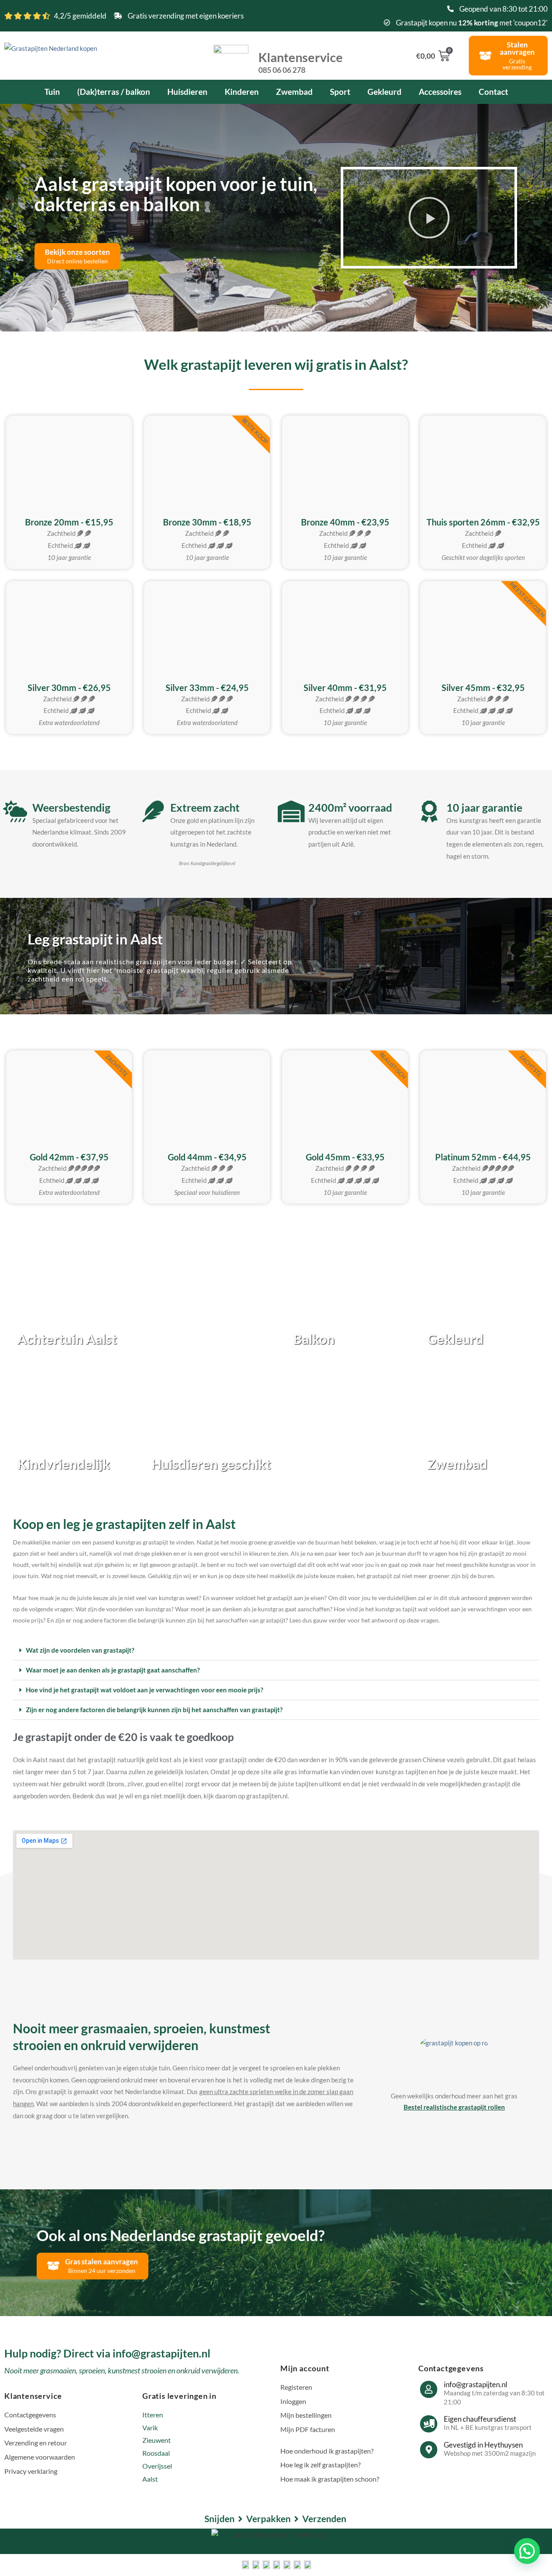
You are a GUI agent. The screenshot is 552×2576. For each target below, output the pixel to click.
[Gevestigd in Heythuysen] (429, 2450)
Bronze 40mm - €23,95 (345, 522)
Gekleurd (384, 92)
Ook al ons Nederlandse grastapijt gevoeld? (181, 2235)
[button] (429, 218)
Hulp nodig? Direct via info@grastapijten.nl (107, 2353)
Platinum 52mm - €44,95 (483, 1157)
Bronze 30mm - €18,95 (207, 522)
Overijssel (157, 2466)
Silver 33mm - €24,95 (207, 688)
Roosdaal (156, 2453)
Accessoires (440, 92)
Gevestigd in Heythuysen (483, 2445)
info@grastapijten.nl (475, 2384)
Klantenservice (301, 62)
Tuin (52, 92)
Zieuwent (157, 2440)
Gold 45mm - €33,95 (345, 1157)
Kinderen (242, 92)
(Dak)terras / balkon (114, 92)
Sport (340, 92)
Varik (150, 2428)
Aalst (150, 2479)
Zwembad (294, 92)
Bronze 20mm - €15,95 (69, 522)
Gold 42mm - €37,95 (69, 1157)
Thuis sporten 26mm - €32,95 (483, 522)
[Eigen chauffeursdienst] (429, 2424)
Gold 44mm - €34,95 (207, 1157)
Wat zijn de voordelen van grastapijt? (80, 1650)
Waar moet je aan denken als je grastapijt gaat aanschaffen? (113, 1670)
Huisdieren (187, 92)
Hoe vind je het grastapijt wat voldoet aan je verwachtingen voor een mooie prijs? (144, 1690)
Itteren (153, 2415)
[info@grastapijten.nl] (429, 2389)
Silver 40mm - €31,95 (345, 688)
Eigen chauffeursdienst (480, 2419)
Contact (493, 92)
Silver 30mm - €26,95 (69, 688)
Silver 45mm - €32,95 (483, 688)
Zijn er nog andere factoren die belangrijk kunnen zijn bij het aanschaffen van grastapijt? (154, 1710)
